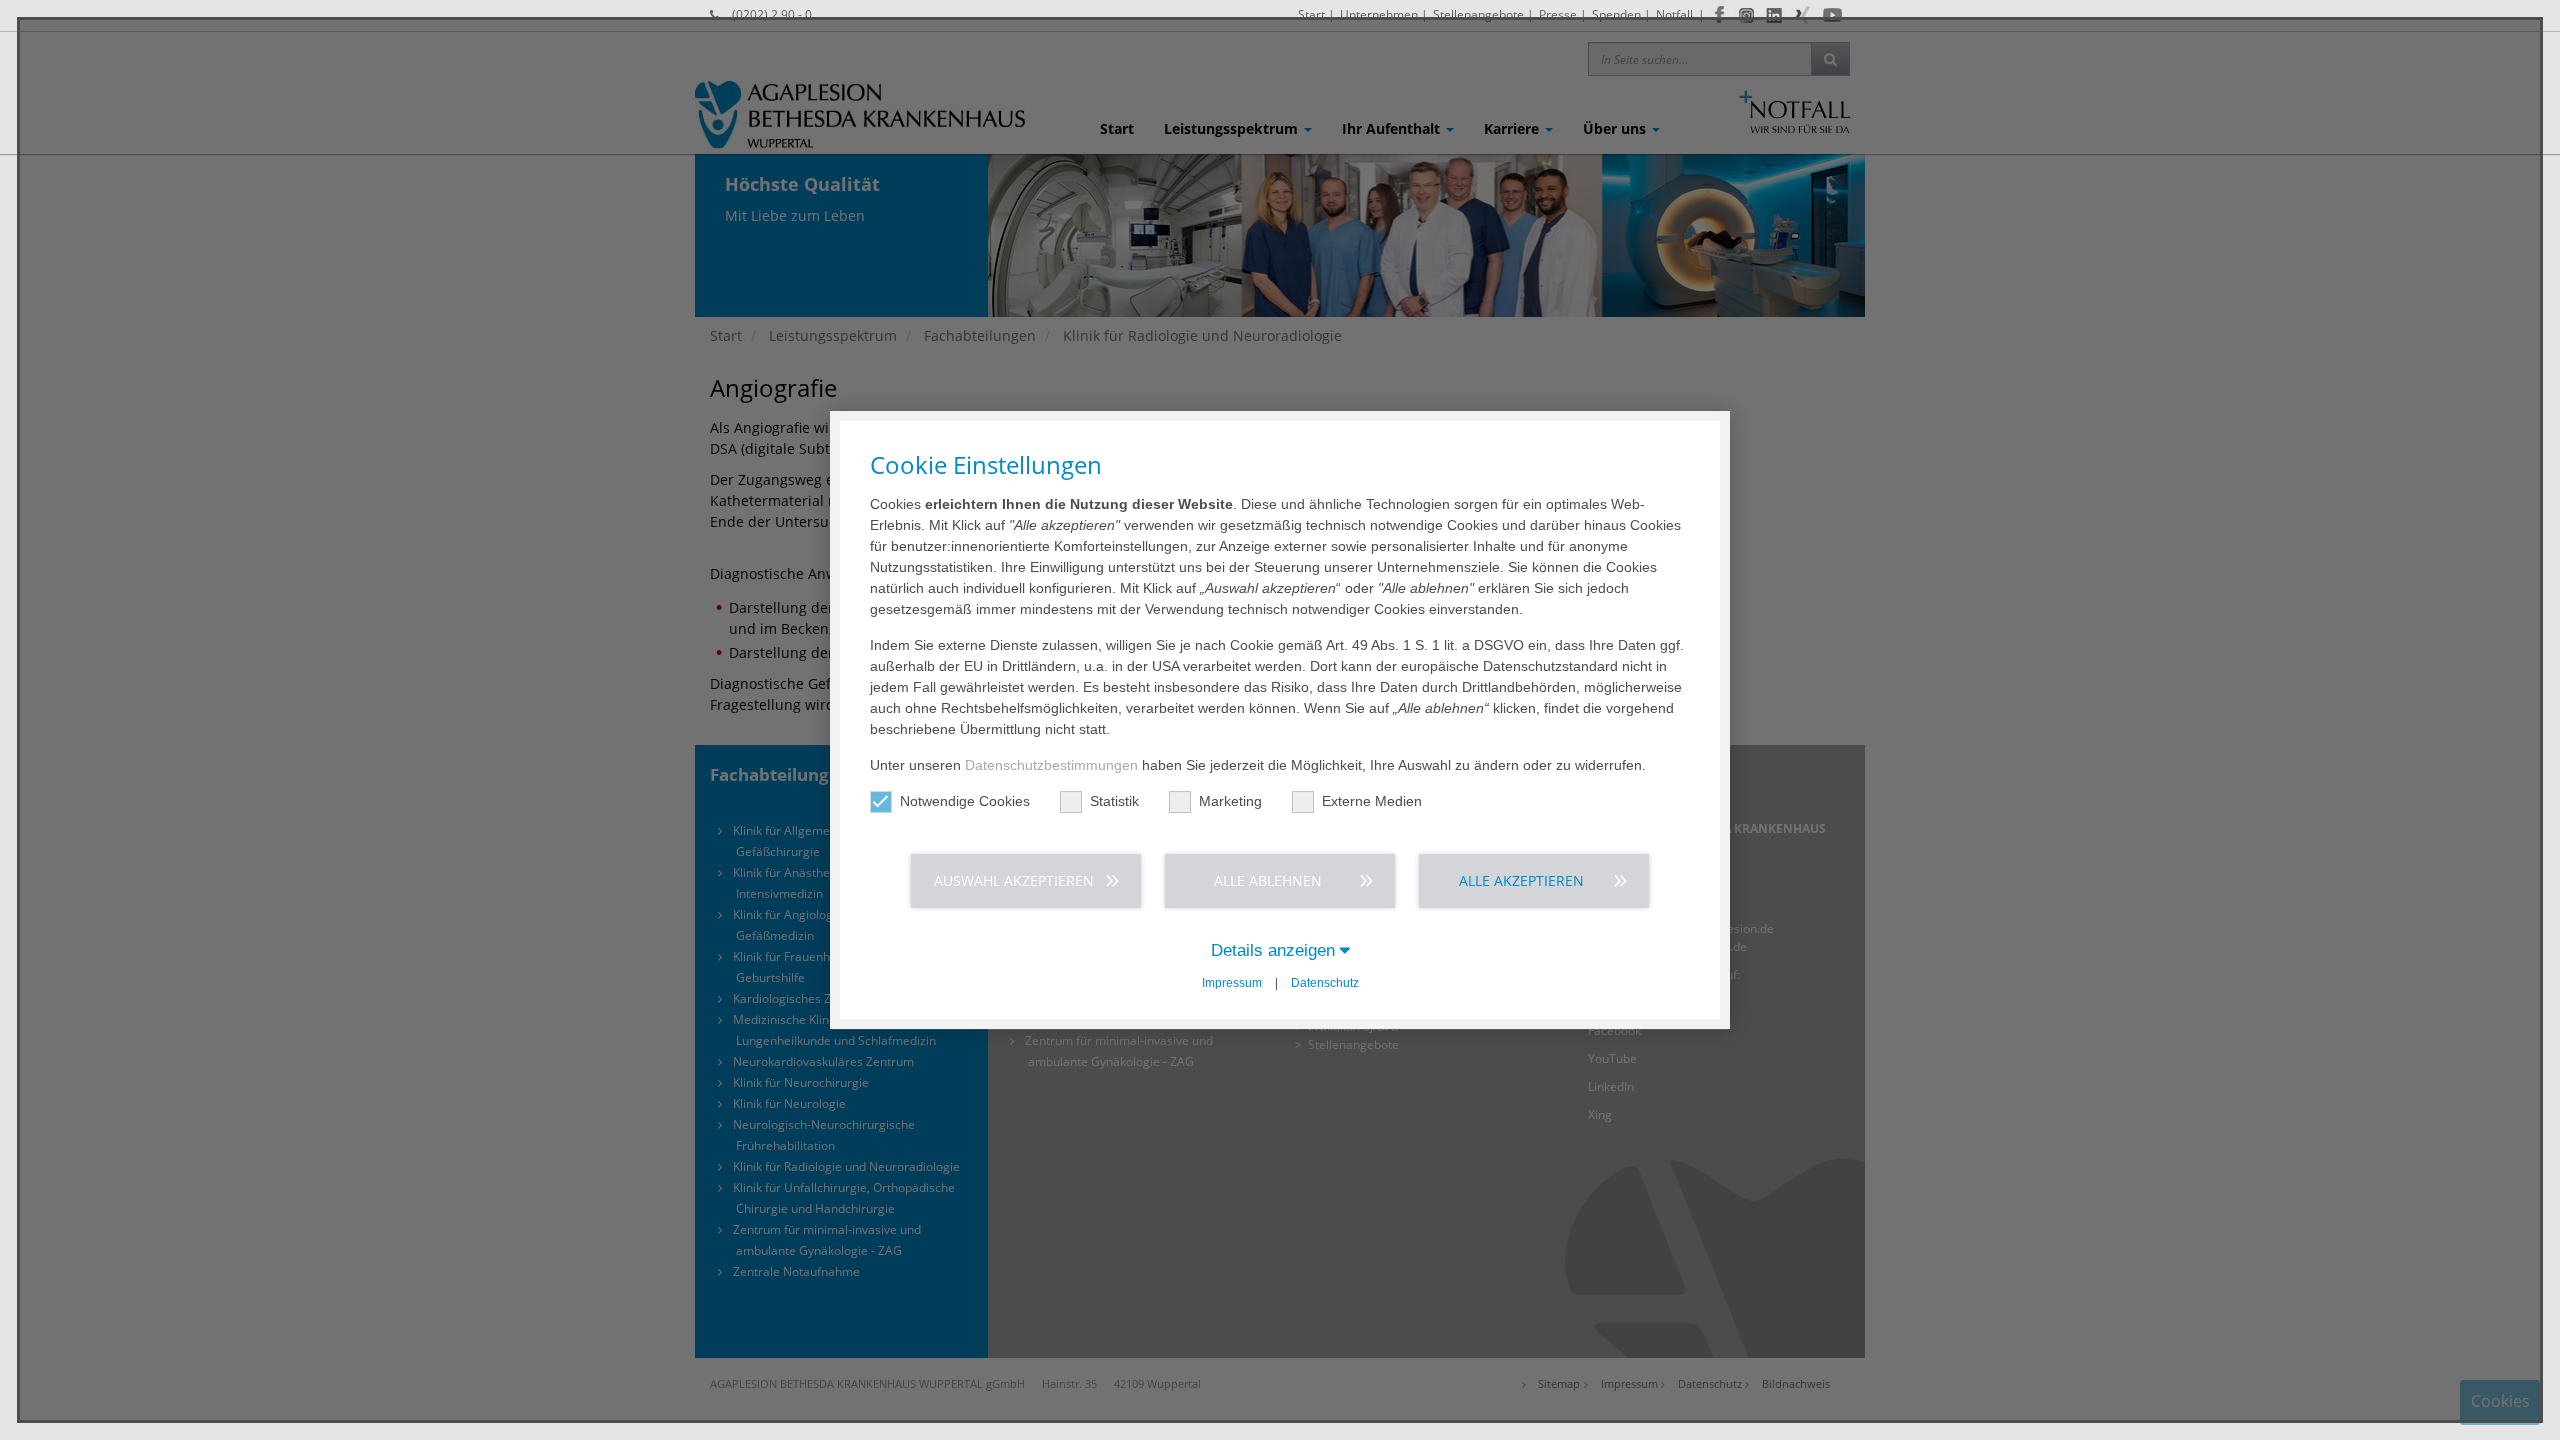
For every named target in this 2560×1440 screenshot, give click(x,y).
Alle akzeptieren (1521, 880)
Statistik (1114, 801)
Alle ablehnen (1268, 880)
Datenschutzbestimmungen (1051, 765)
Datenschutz (1325, 983)
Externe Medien (1372, 801)
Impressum (1232, 983)
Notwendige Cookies (965, 801)
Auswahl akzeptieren (1014, 880)
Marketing (1230, 801)
